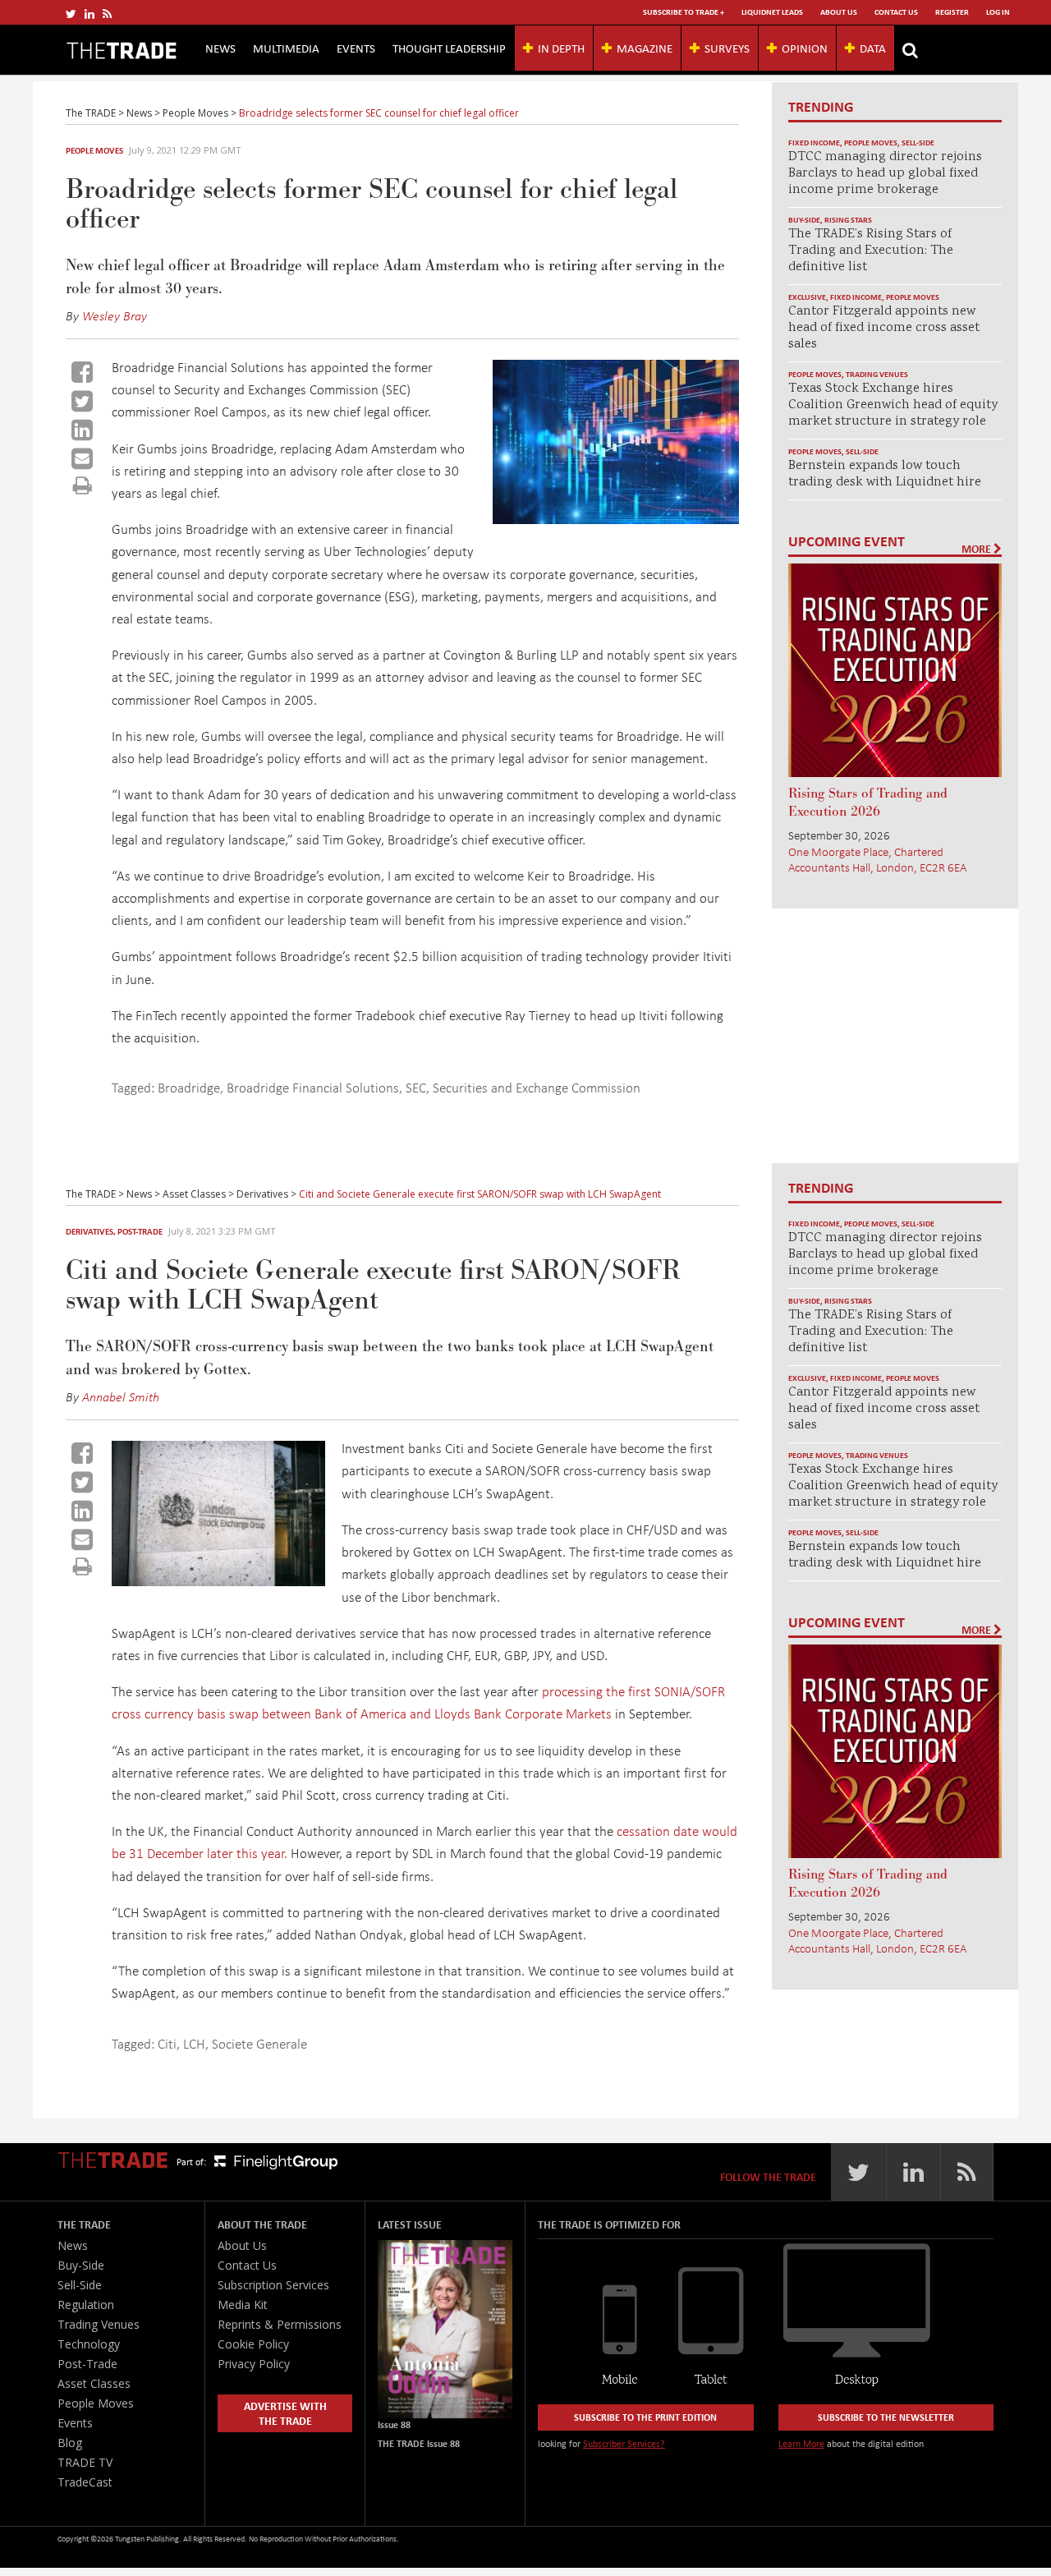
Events (356, 48)
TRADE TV (85, 2462)
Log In (998, 12)
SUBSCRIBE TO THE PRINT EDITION (645, 2417)
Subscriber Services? (624, 2443)
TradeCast (85, 2482)
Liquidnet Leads (772, 12)
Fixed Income (814, 143)
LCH (194, 2043)
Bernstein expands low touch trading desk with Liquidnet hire (885, 474)
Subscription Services (273, 2285)
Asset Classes (94, 2383)
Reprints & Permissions (280, 2324)
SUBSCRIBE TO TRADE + (684, 12)
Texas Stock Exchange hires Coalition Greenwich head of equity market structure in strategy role (893, 405)
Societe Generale (259, 2043)
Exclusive (807, 297)
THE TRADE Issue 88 (419, 2443)
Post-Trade (140, 1231)
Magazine (645, 48)
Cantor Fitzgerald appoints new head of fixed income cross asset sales (884, 328)
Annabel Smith (121, 1396)
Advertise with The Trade (285, 2413)
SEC (416, 1087)
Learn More (801, 2443)
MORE (978, 549)
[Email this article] (82, 458)
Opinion (805, 48)
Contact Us (896, 12)
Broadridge (189, 1087)
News (220, 48)
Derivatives (89, 1231)
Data (873, 48)
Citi (167, 2043)
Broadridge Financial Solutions (313, 1087)
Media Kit (243, 2305)
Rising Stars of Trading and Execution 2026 (868, 803)
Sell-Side (918, 143)
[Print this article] (83, 485)
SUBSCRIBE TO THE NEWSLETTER (886, 2417)
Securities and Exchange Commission (537, 1087)
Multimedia (286, 48)
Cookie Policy (253, 2344)
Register (952, 12)
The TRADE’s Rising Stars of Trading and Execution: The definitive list (871, 251)
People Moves (94, 150)
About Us (839, 12)
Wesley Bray (115, 315)
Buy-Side (804, 220)
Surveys (727, 48)
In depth (561, 48)
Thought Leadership (449, 48)
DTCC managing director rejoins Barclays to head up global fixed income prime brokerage (885, 174)
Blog (70, 2443)
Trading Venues (877, 374)
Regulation (86, 2305)
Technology (89, 2344)
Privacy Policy (254, 2364)
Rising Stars (848, 220)
